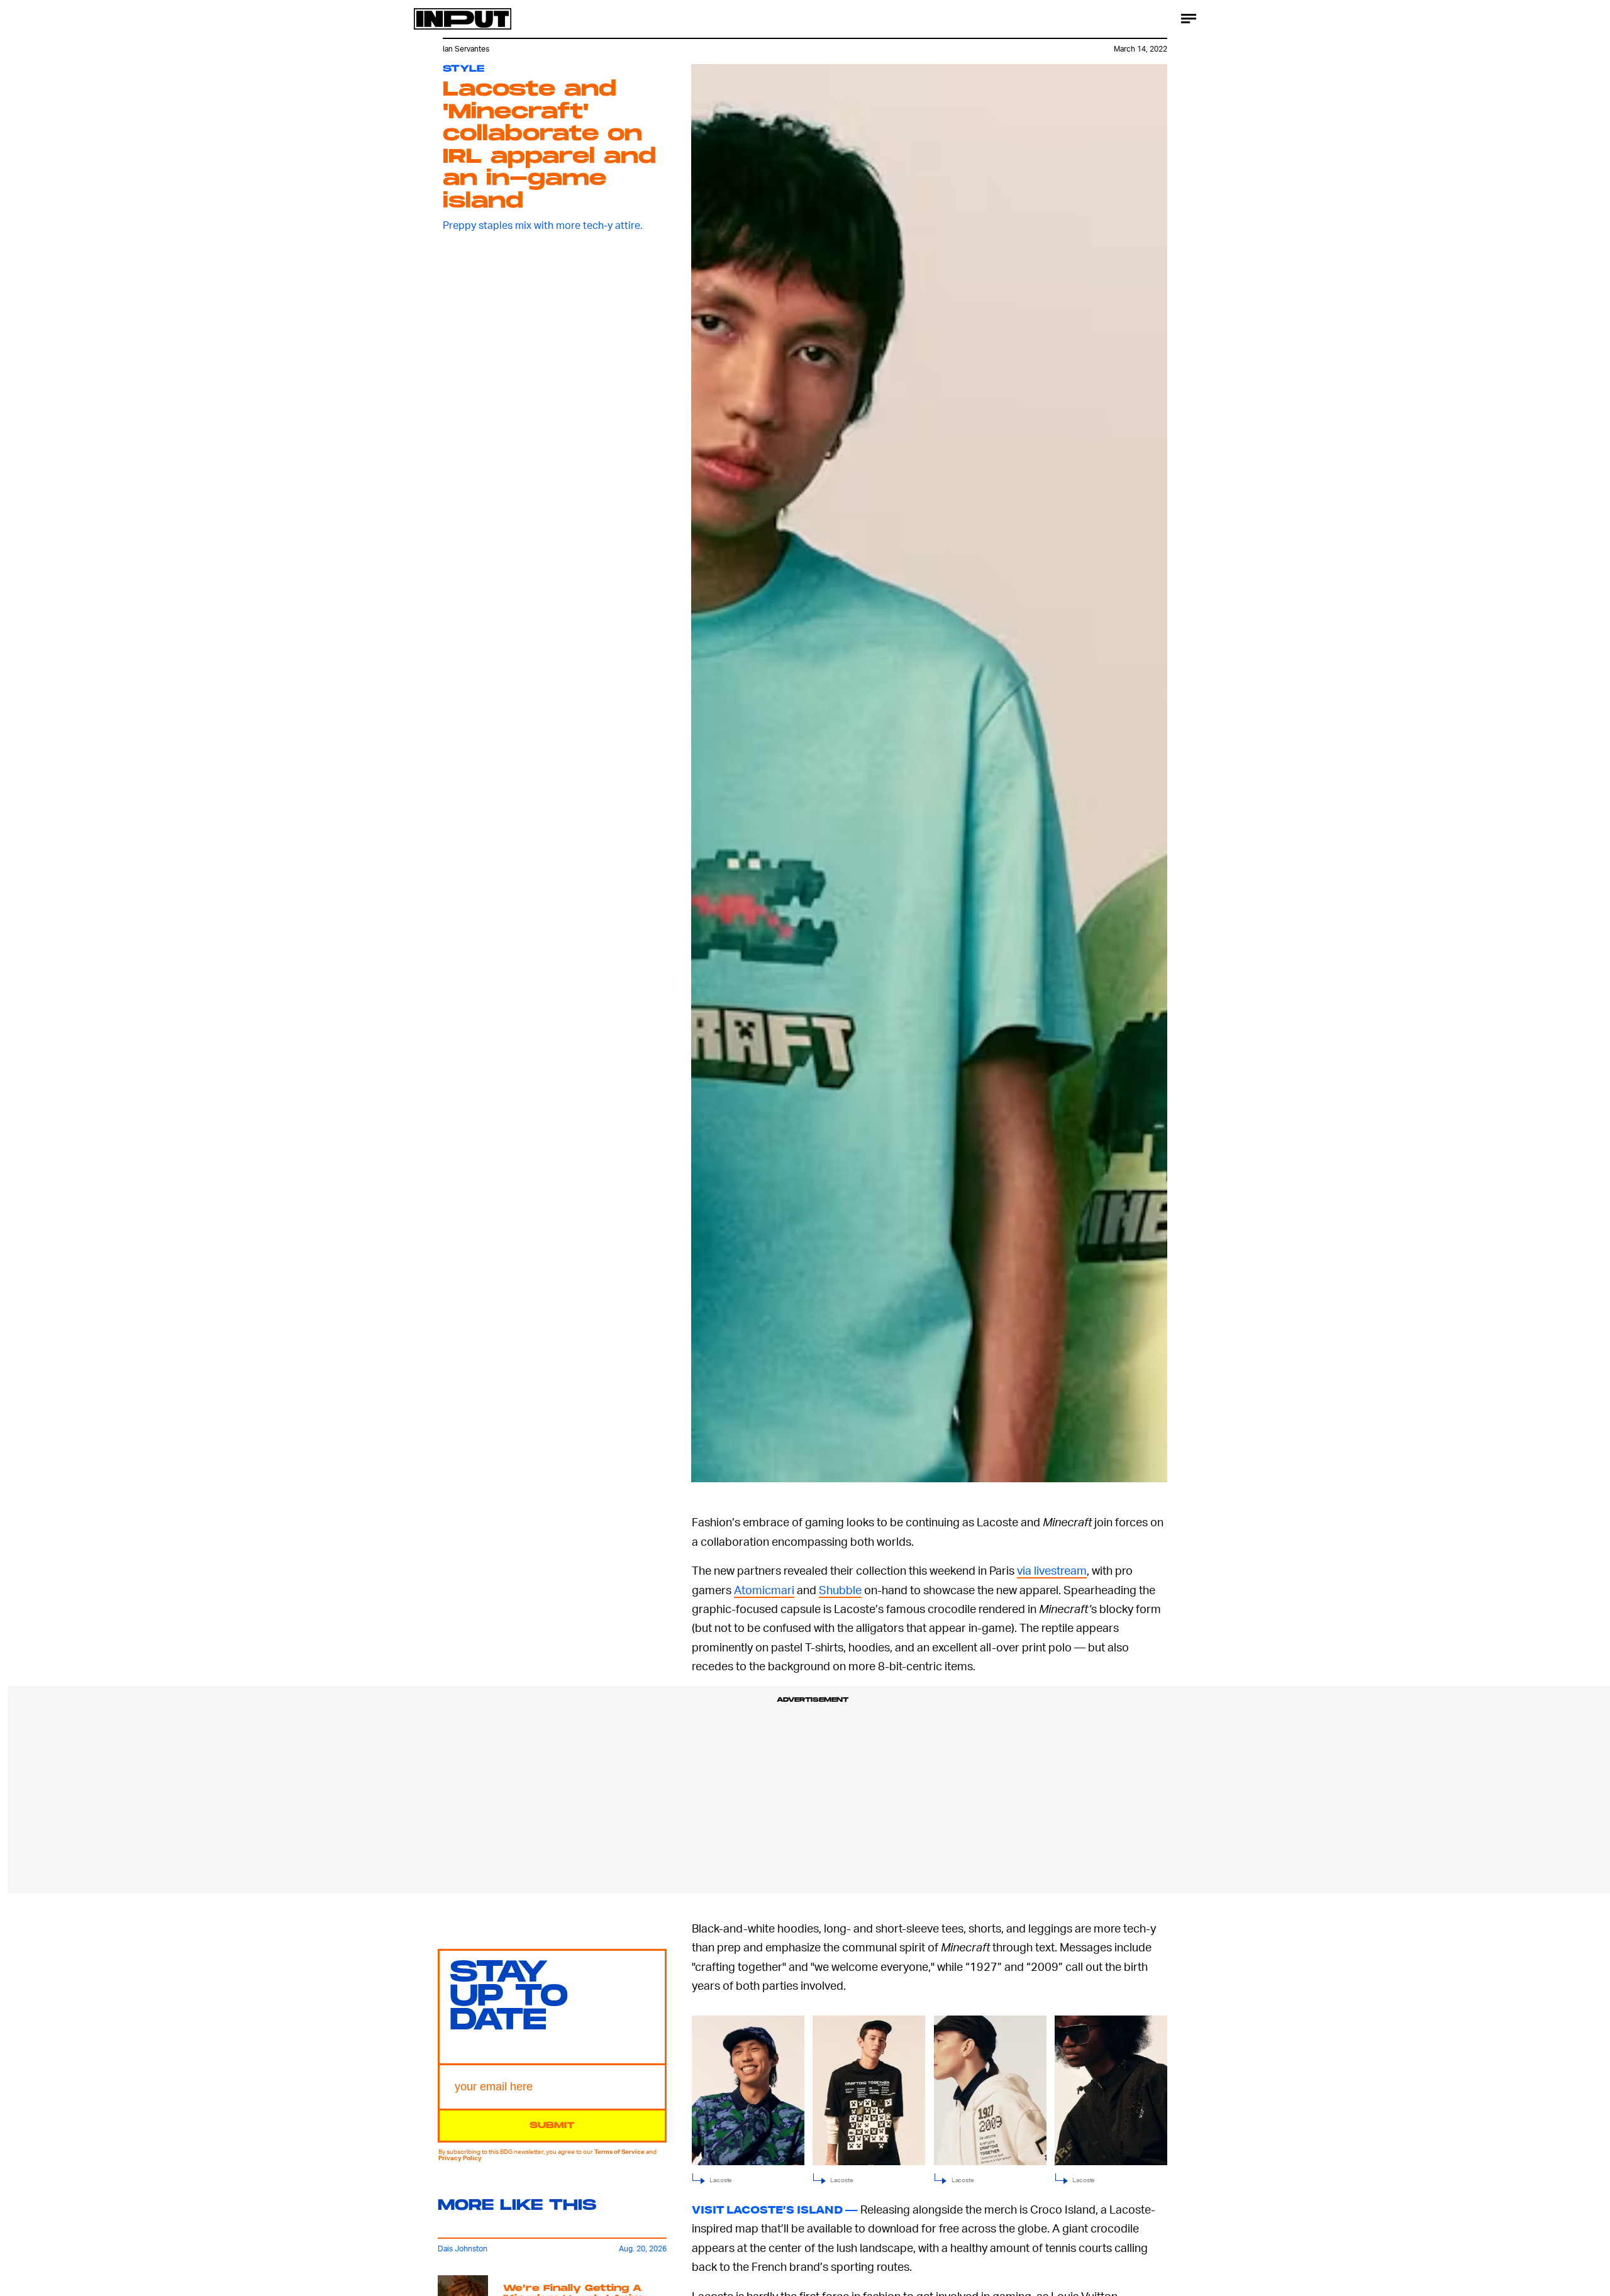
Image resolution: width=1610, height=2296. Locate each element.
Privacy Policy (460, 2158)
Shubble (840, 1589)
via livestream (1052, 1570)
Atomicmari (764, 1589)
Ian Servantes (466, 49)
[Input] (463, 19)
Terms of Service (619, 2151)
